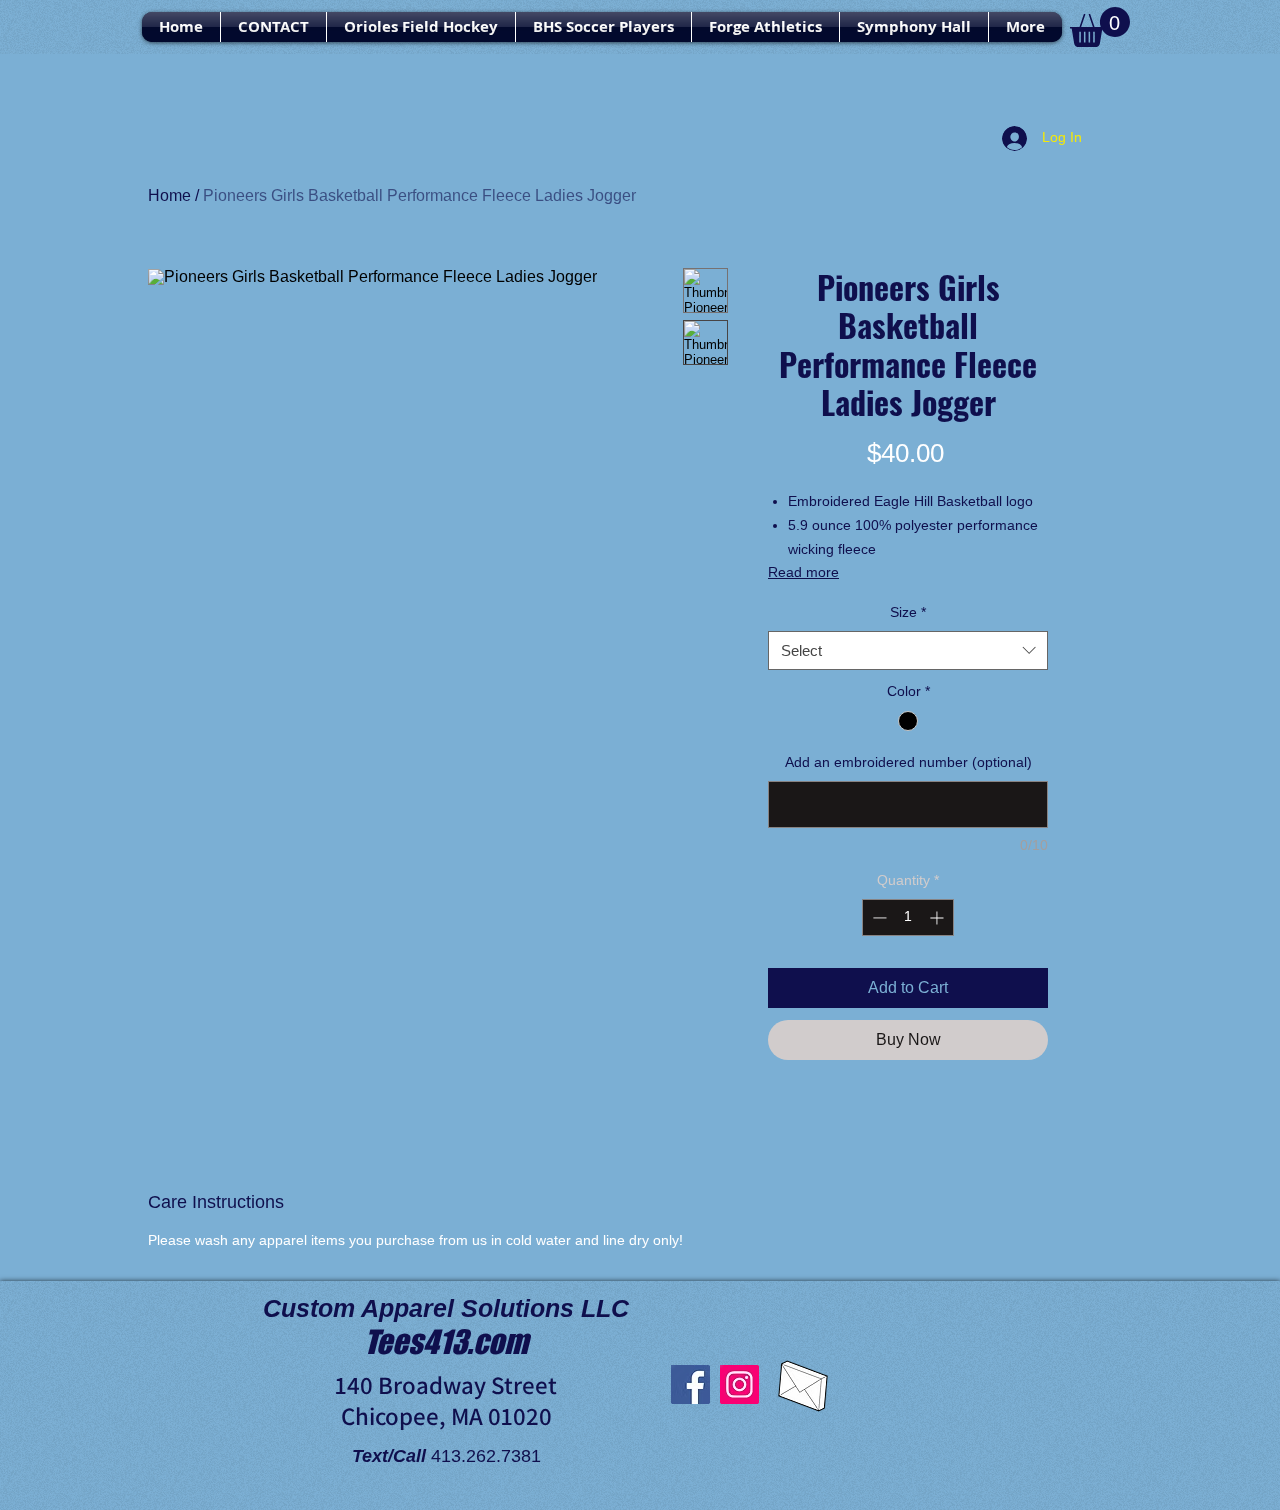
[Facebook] (690, 1384)
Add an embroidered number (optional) (908, 762)
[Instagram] (739, 1384)
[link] (1100, 27)
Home (169, 195)
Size (908, 612)
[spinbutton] (908, 917)
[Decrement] (877, 917)
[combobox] (908, 650)
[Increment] (938, 917)
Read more (803, 572)
